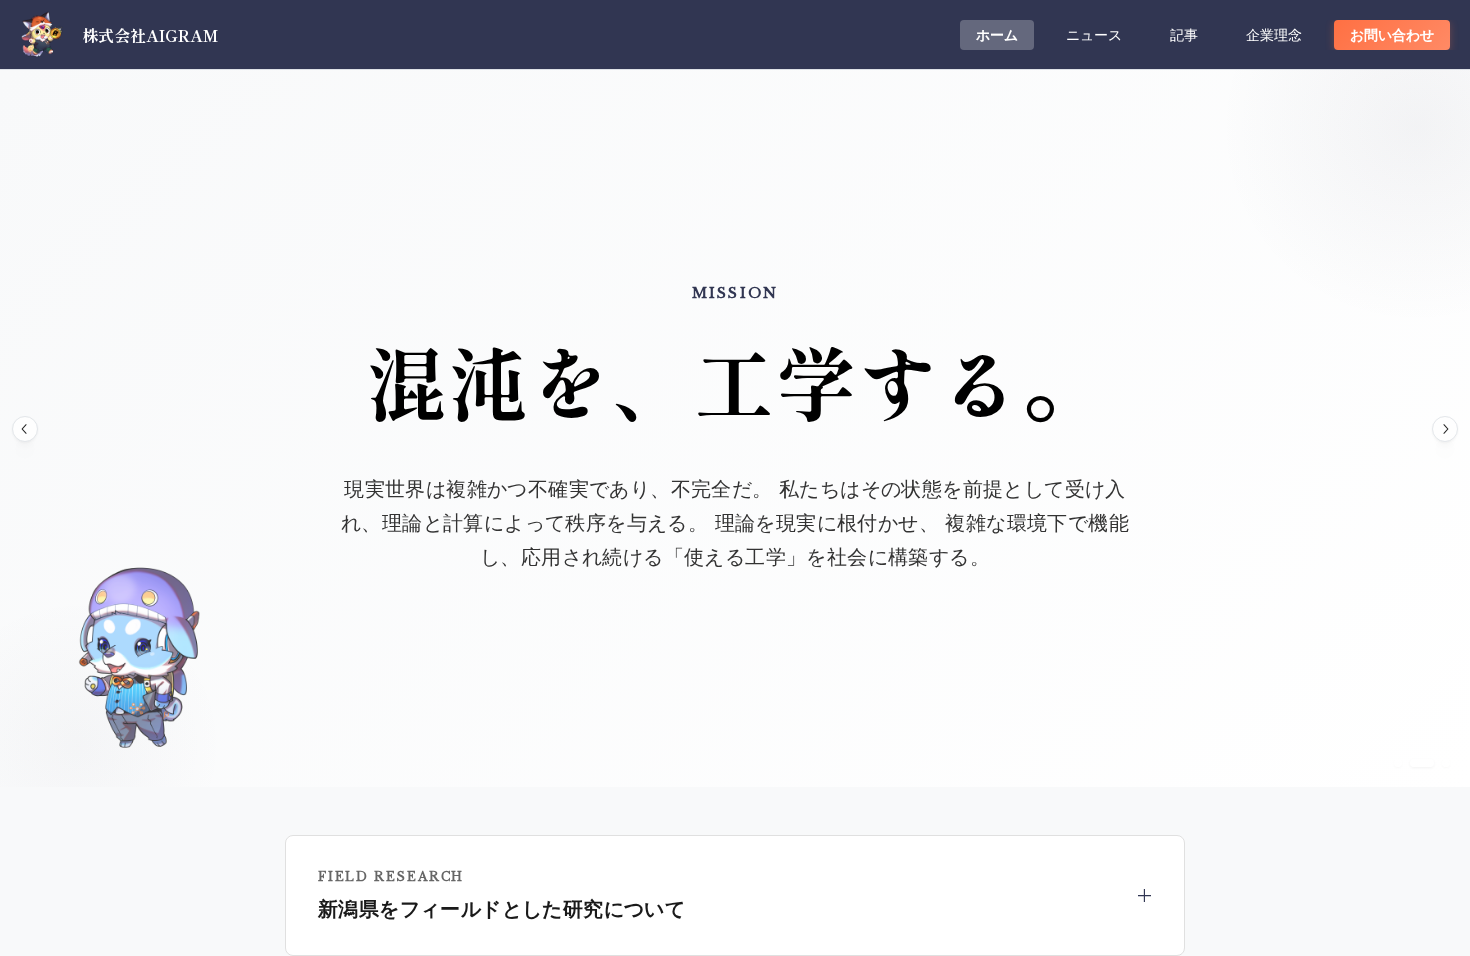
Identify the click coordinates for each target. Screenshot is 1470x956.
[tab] (997, 35)
